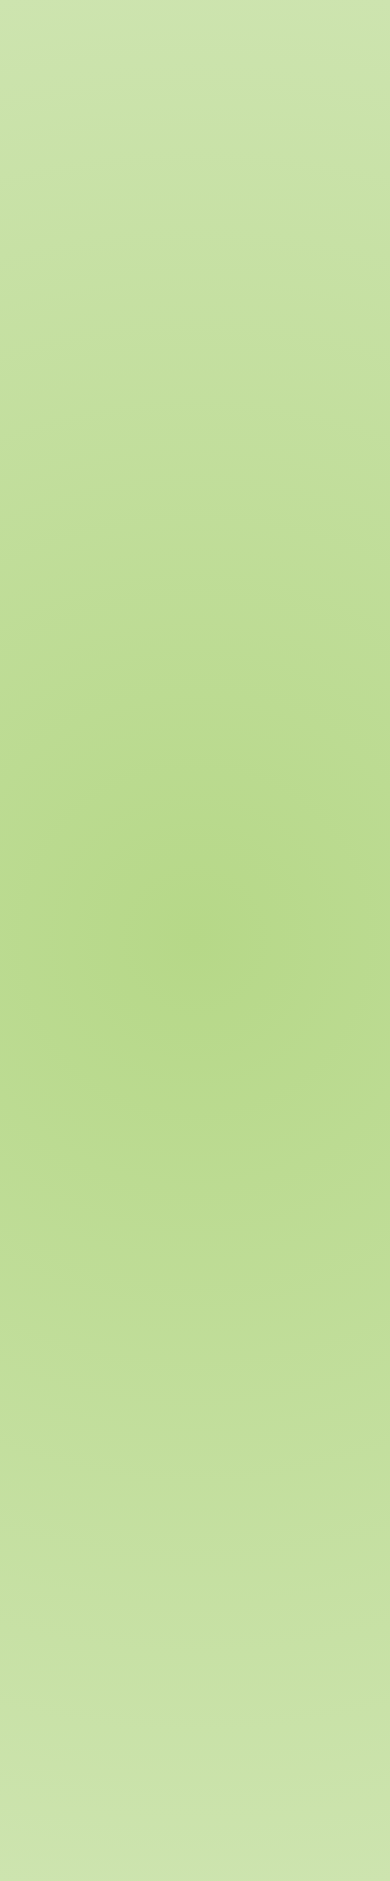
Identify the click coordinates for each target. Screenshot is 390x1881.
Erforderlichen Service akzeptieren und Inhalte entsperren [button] (172, 577)
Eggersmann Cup (283, 1453)
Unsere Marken (277, 1390)
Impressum (264, 1625)
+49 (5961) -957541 (121, 1009)
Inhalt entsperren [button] (74, 545)
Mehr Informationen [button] (83, 524)
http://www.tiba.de (113, 1051)
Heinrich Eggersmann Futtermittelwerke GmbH (229, 1701)
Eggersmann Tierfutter (143, 199)
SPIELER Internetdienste (138, 1717)
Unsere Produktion (288, 1369)
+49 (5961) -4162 (138, 988)
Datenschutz (212, 1745)
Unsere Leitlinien (283, 1348)
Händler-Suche (269, 199)
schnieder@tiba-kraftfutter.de (168, 1030)
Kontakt (74, 1745)
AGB (240, 1604)
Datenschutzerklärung (300, 1583)
